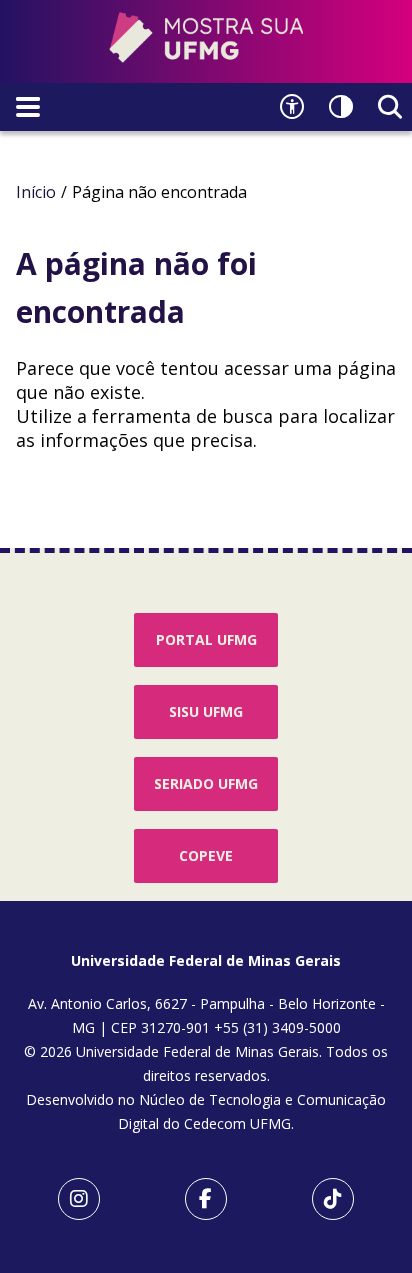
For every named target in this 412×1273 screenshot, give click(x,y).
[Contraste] (341, 107)
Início (36, 192)
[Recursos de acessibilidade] (292, 107)
